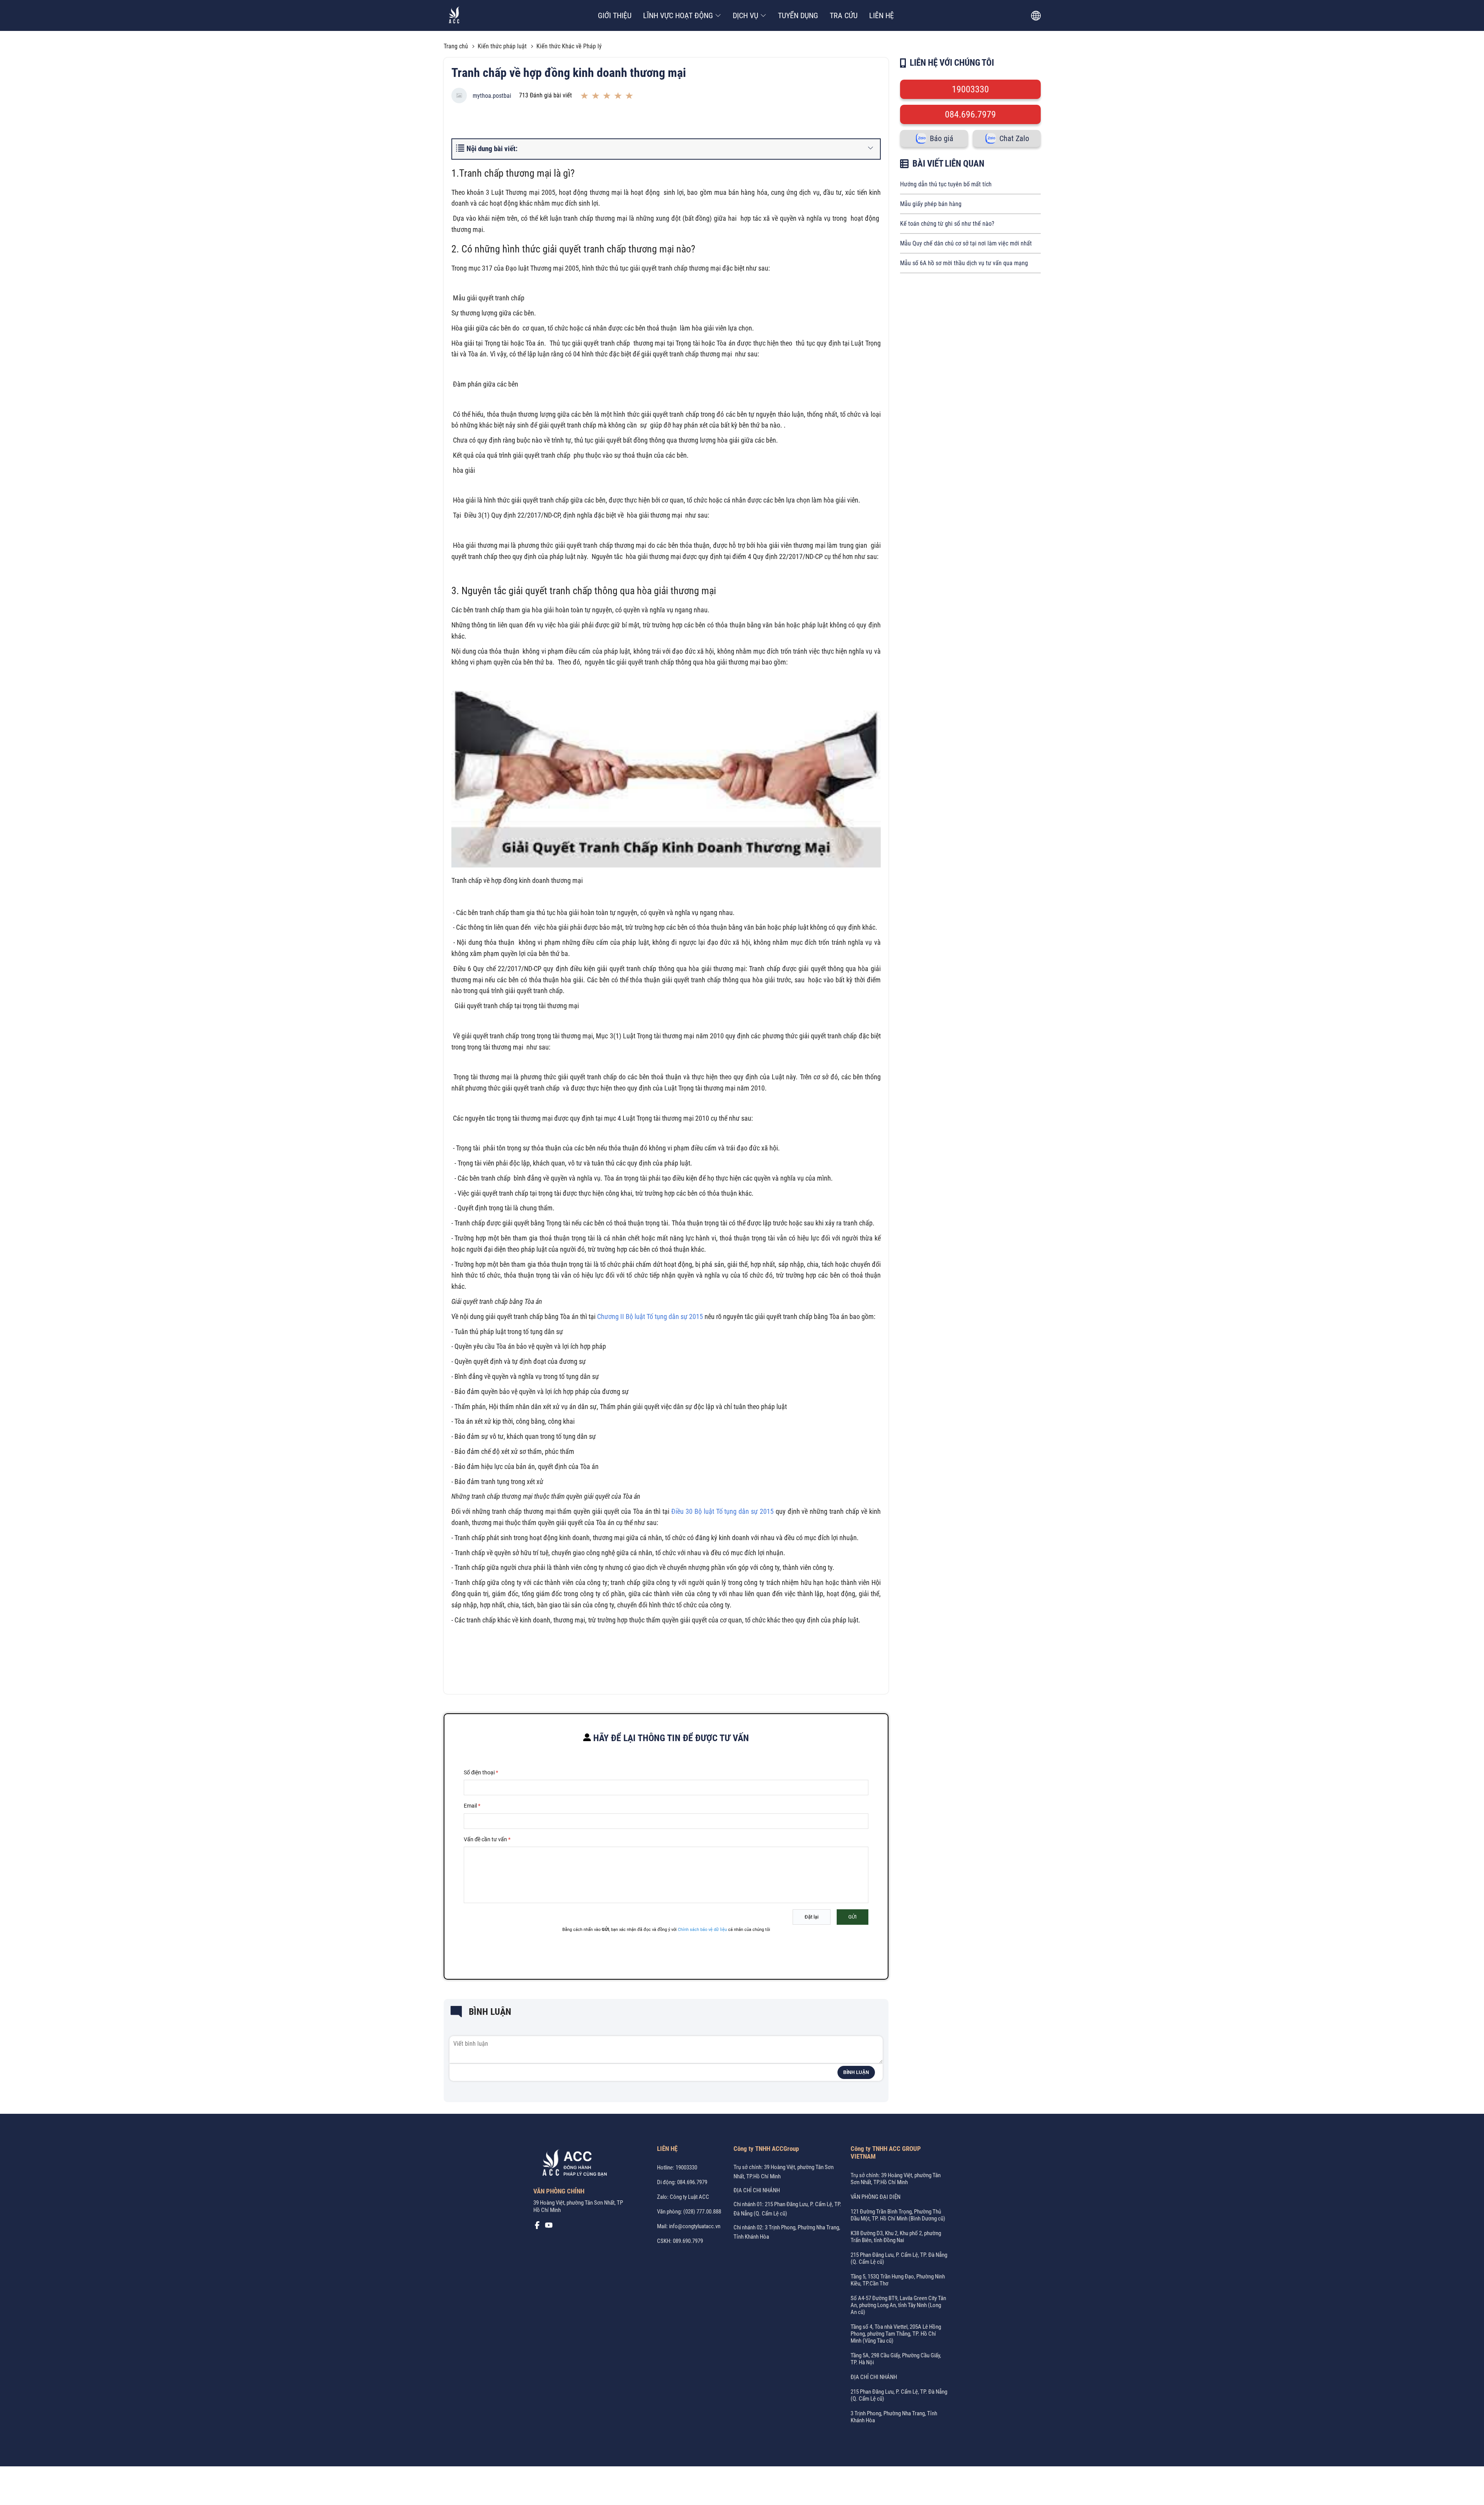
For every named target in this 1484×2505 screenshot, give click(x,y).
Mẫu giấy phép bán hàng (931, 204)
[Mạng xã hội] (537, 2227)
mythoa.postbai (492, 96)
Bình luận (856, 2072)
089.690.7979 (688, 2241)
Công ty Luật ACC (689, 2197)
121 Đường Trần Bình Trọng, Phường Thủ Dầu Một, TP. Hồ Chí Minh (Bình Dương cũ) (898, 2215)
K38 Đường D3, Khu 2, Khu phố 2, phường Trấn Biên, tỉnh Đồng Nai (896, 2237)
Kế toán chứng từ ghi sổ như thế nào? (947, 224)
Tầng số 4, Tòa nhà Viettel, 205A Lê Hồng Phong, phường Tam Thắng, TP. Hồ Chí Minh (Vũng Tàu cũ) (896, 2334)
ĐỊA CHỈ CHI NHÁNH (757, 2190)
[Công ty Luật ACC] (454, 16)
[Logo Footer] (572, 2164)
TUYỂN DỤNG (798, 15)
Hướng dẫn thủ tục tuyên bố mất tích (946, 184)
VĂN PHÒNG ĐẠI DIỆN (876, 2197)
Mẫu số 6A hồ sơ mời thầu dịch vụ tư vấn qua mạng (964, 263)
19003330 (970, 89)
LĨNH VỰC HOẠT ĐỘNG (678, 15)
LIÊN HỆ (882, 15)
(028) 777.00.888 (702, 2212)
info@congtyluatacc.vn (695, 2226)
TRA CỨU (844, 15)
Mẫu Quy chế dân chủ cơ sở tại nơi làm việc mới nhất (966, 243)
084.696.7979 (970, 114)
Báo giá (942, 138)
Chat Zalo (1014, 138)
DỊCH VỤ (745, 15)
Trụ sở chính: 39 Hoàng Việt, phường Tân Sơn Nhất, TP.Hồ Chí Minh (896, 2179)
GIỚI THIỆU (615, 15)
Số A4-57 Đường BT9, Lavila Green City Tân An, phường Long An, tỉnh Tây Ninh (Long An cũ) (898, 2305)
